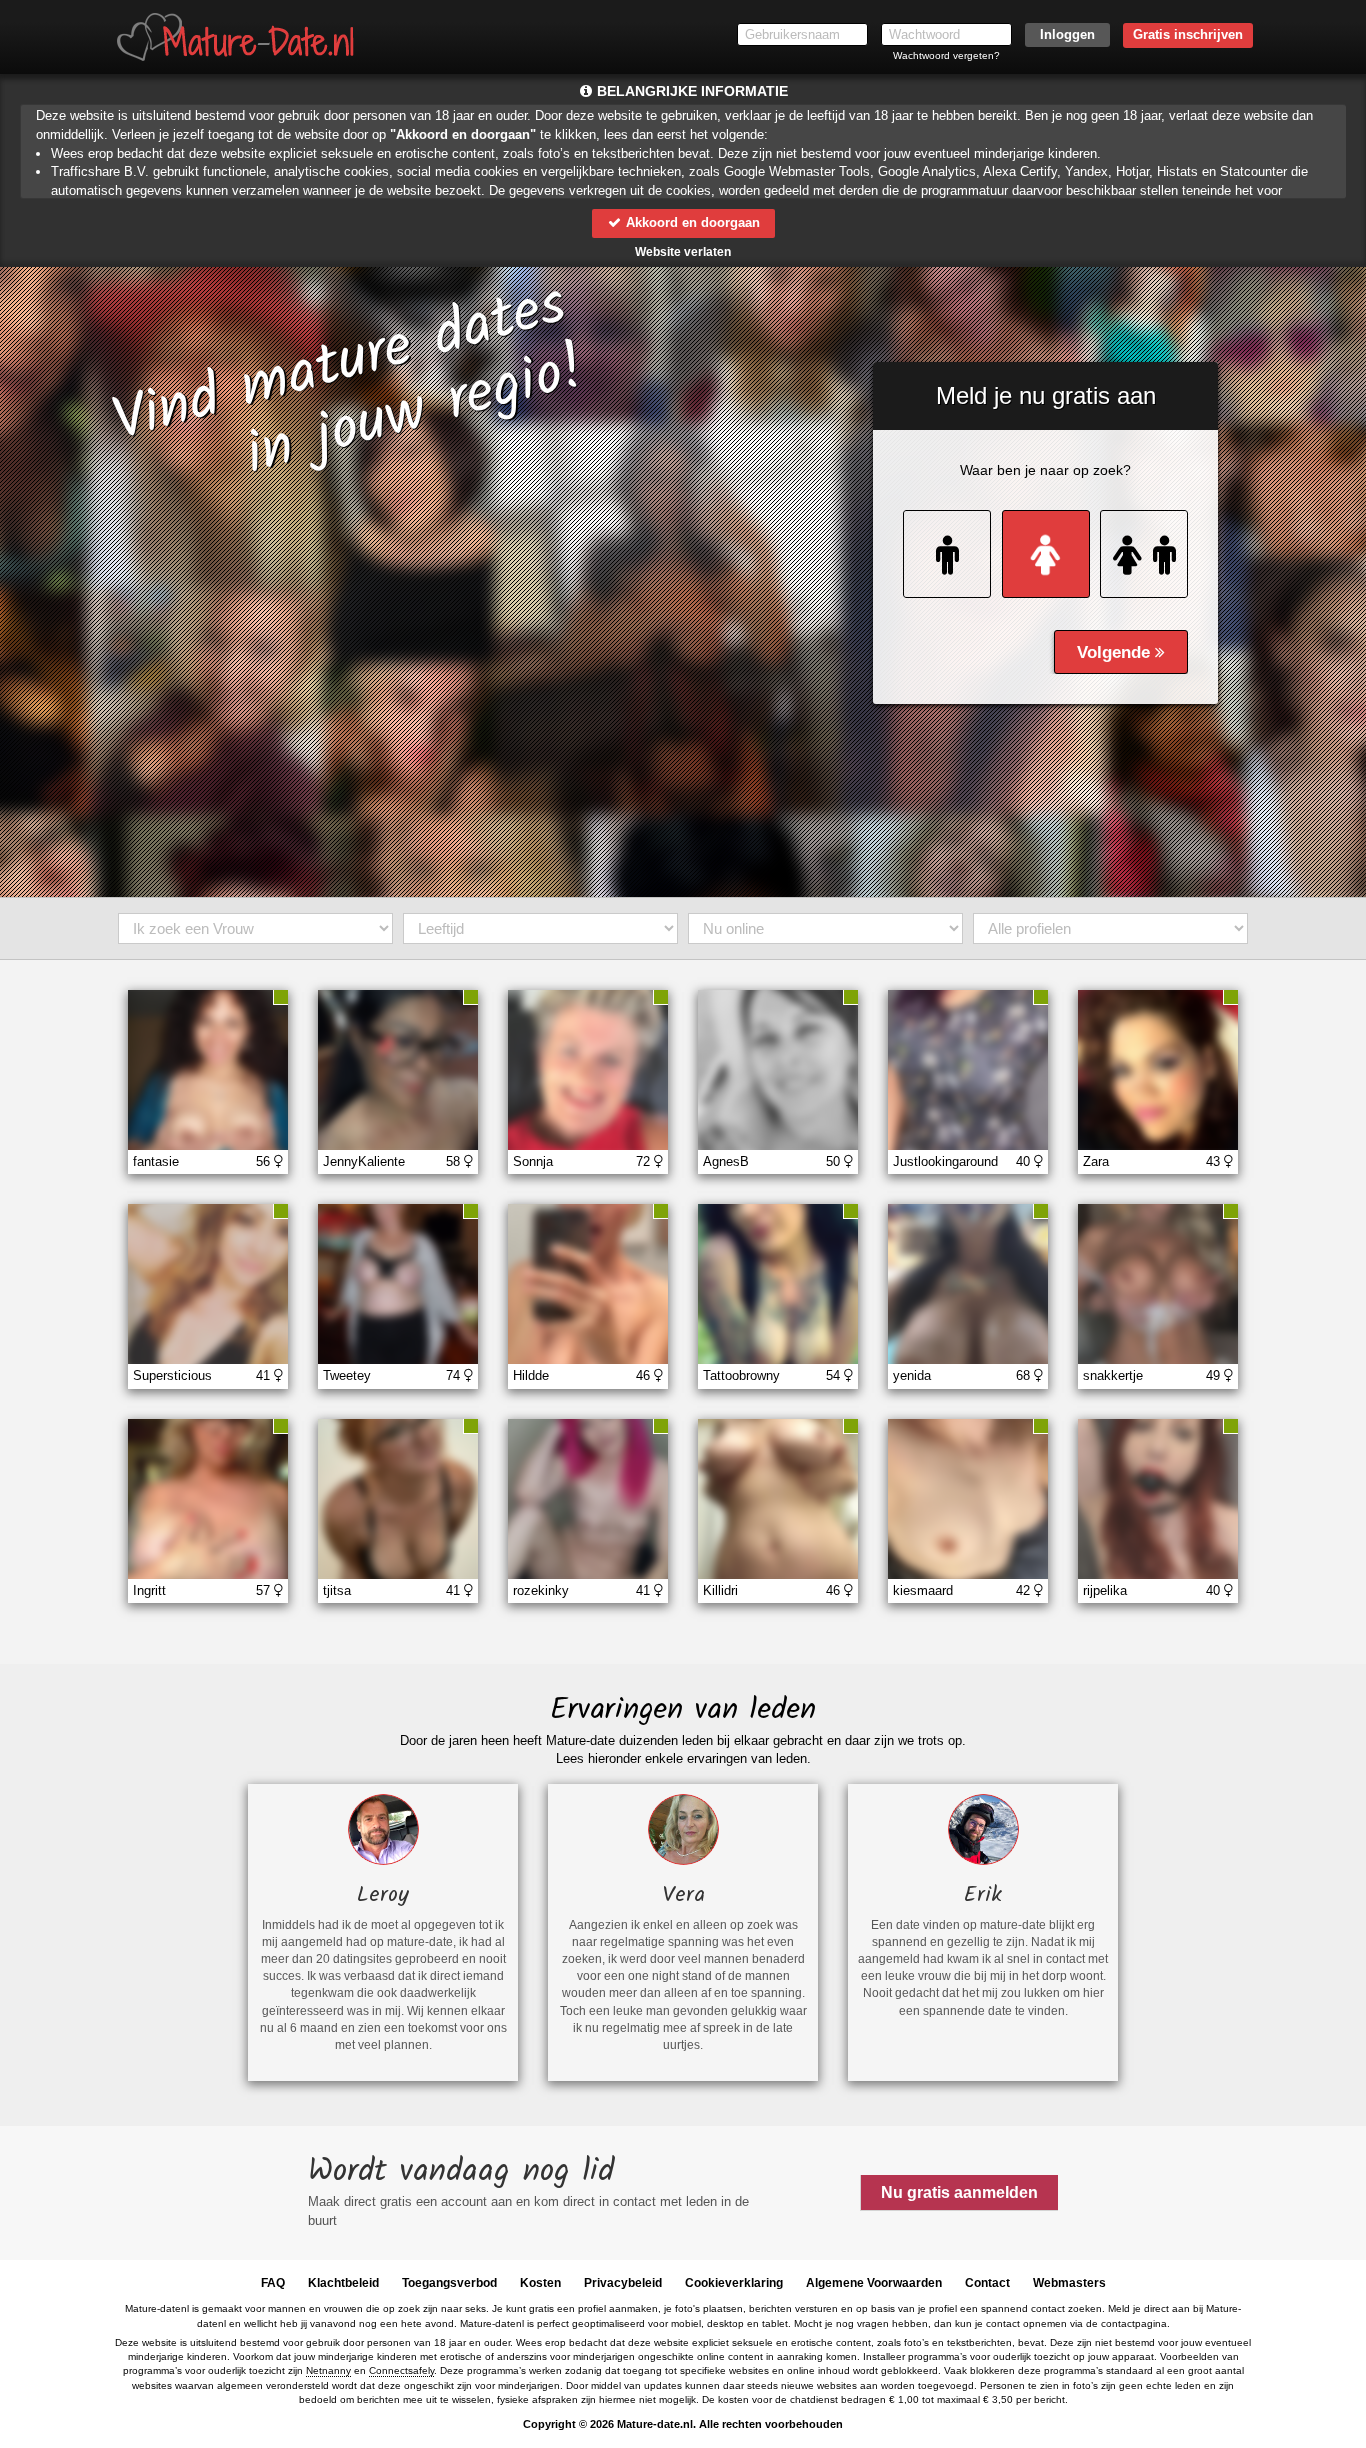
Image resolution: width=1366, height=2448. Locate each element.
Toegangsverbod (449, 2283)
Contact (987, 2283)
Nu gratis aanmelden (959, 2192)
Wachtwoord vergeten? (946, 55)
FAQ (273, 2283)
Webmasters (1069, 2283)
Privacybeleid (623, 2283)
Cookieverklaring (734, 2283)
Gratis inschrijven (1188, 34)
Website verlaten (683, 252)
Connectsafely (401, 2370)
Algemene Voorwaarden (874, 2283)
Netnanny (328, 2370)
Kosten (540, 2283)
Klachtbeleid (343, 2283)
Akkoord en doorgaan (691, 222)
